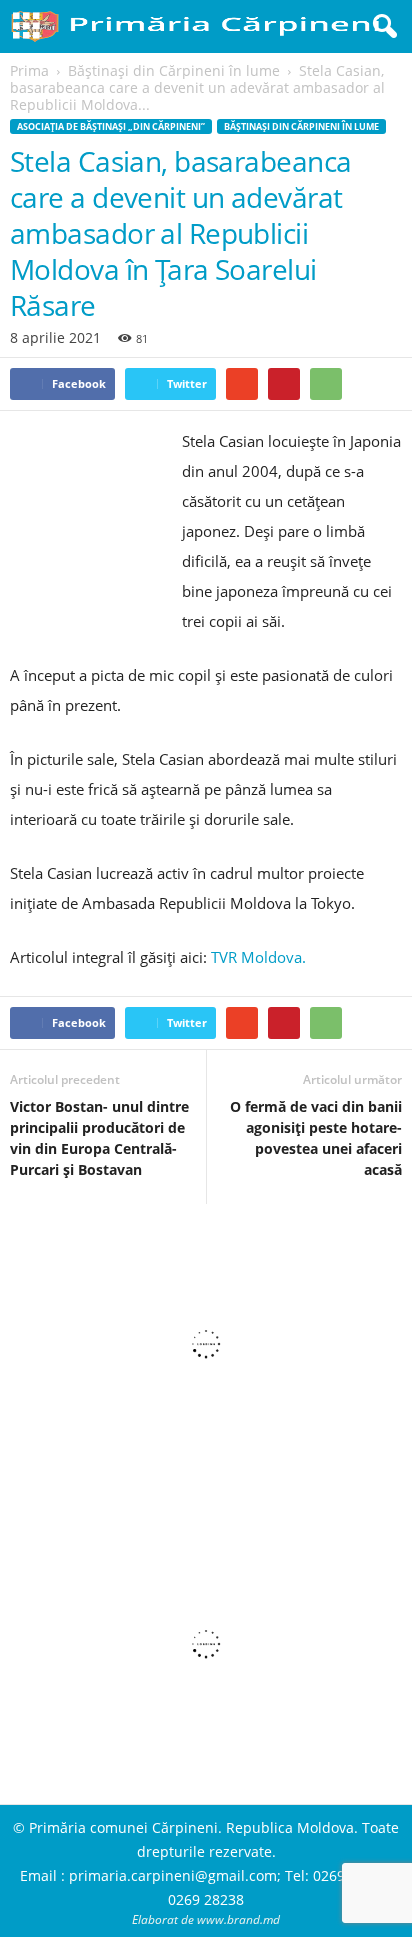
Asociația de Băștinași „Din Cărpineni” (111, 126)
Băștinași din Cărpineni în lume (301, 126)
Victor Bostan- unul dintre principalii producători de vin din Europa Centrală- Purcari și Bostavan (99, 1138)
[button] (381, 27)
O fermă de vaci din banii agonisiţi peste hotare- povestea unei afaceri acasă (316, 1138)
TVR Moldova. (258, 957)
